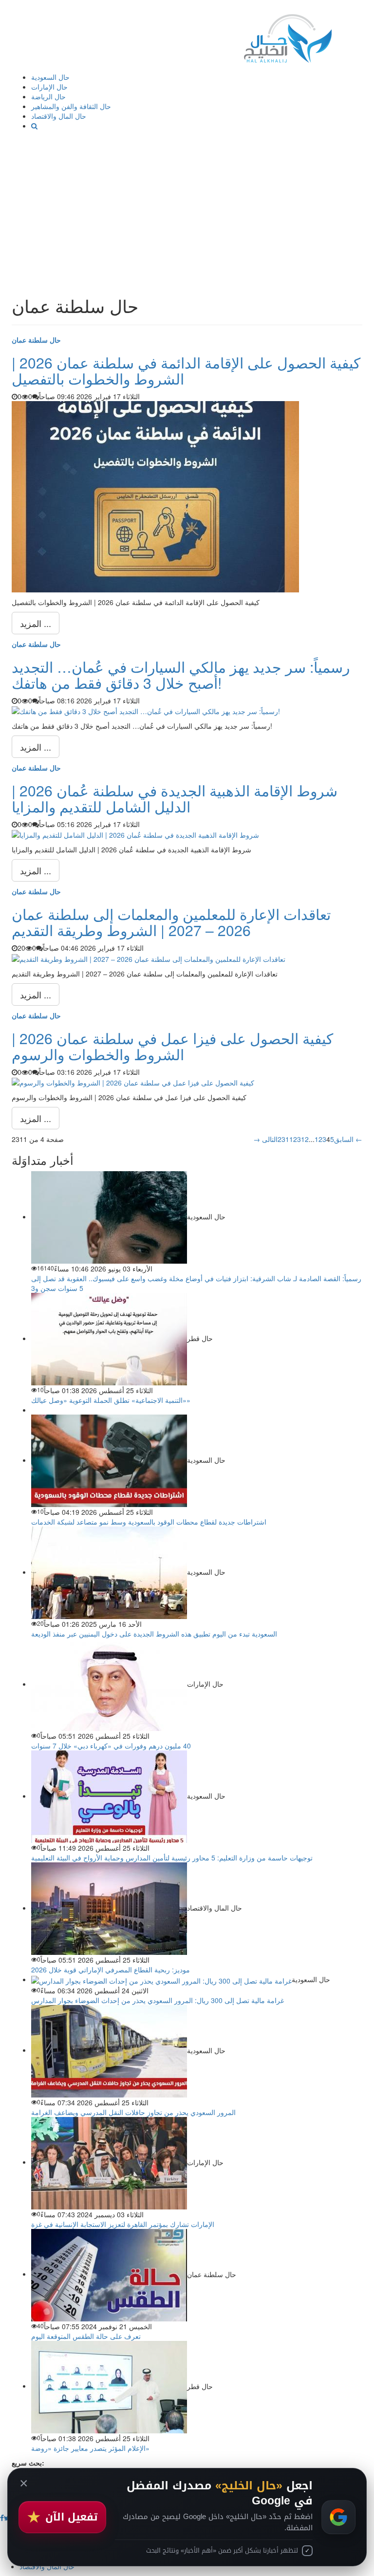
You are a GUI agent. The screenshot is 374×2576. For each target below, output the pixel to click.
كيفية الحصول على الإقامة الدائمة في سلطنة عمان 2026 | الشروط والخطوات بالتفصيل (186, 370)
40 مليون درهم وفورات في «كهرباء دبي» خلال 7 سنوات (111, 1746)
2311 (285, 1139)
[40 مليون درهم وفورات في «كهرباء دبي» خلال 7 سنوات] (109, 1684)
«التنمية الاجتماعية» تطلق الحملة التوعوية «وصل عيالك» (111, 1400)
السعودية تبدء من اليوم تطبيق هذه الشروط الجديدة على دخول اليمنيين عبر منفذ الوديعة (154, 1634)
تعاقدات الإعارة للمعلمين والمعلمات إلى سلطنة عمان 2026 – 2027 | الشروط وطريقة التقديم (171, 922)
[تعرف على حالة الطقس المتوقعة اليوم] (109, 2274)
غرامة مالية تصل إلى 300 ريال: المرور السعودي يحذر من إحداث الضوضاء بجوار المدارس (158, 2000)
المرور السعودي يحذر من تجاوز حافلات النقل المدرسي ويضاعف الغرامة (133, 2112)
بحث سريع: (28, 2463)
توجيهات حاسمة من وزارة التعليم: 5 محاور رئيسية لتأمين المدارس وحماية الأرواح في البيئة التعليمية (172, 1858)
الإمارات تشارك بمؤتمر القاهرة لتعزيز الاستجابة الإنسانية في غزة (123, 2224)
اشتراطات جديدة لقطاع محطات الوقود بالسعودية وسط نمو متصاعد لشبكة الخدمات (149, 1522)
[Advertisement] (187, 203)
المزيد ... (36, 623)
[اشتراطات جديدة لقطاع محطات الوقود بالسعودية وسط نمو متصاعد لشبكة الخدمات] (109, 1460)
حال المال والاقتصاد (59, 116)
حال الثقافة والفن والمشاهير (71, 106)
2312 (301, 1139)
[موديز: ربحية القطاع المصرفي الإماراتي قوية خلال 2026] (109, 1908)
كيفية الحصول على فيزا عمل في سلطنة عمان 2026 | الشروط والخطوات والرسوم (172, 1046)
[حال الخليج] (288, 36)
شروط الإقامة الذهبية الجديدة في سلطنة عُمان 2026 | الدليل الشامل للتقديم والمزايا (175, 798)
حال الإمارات (49, 87)
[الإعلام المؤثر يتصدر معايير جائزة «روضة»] (109, 2386)
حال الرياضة (48, 96)
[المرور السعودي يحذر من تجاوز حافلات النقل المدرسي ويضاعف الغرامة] (109, 2050)
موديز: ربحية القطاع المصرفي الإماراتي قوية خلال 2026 (111, 1969)
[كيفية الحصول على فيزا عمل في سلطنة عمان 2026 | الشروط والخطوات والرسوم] (133, 1082)
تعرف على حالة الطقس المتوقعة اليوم (86, 2336)
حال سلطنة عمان (36, 340)
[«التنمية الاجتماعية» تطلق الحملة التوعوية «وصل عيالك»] (109, 1338)
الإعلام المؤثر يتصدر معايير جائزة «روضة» (90, 2448)
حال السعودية (50, 77)
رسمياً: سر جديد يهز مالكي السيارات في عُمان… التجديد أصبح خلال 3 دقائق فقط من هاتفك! (181, 675)
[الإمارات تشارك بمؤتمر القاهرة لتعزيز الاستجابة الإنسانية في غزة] (109, 2162)
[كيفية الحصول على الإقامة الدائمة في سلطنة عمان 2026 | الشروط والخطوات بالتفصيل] (155, 496)
